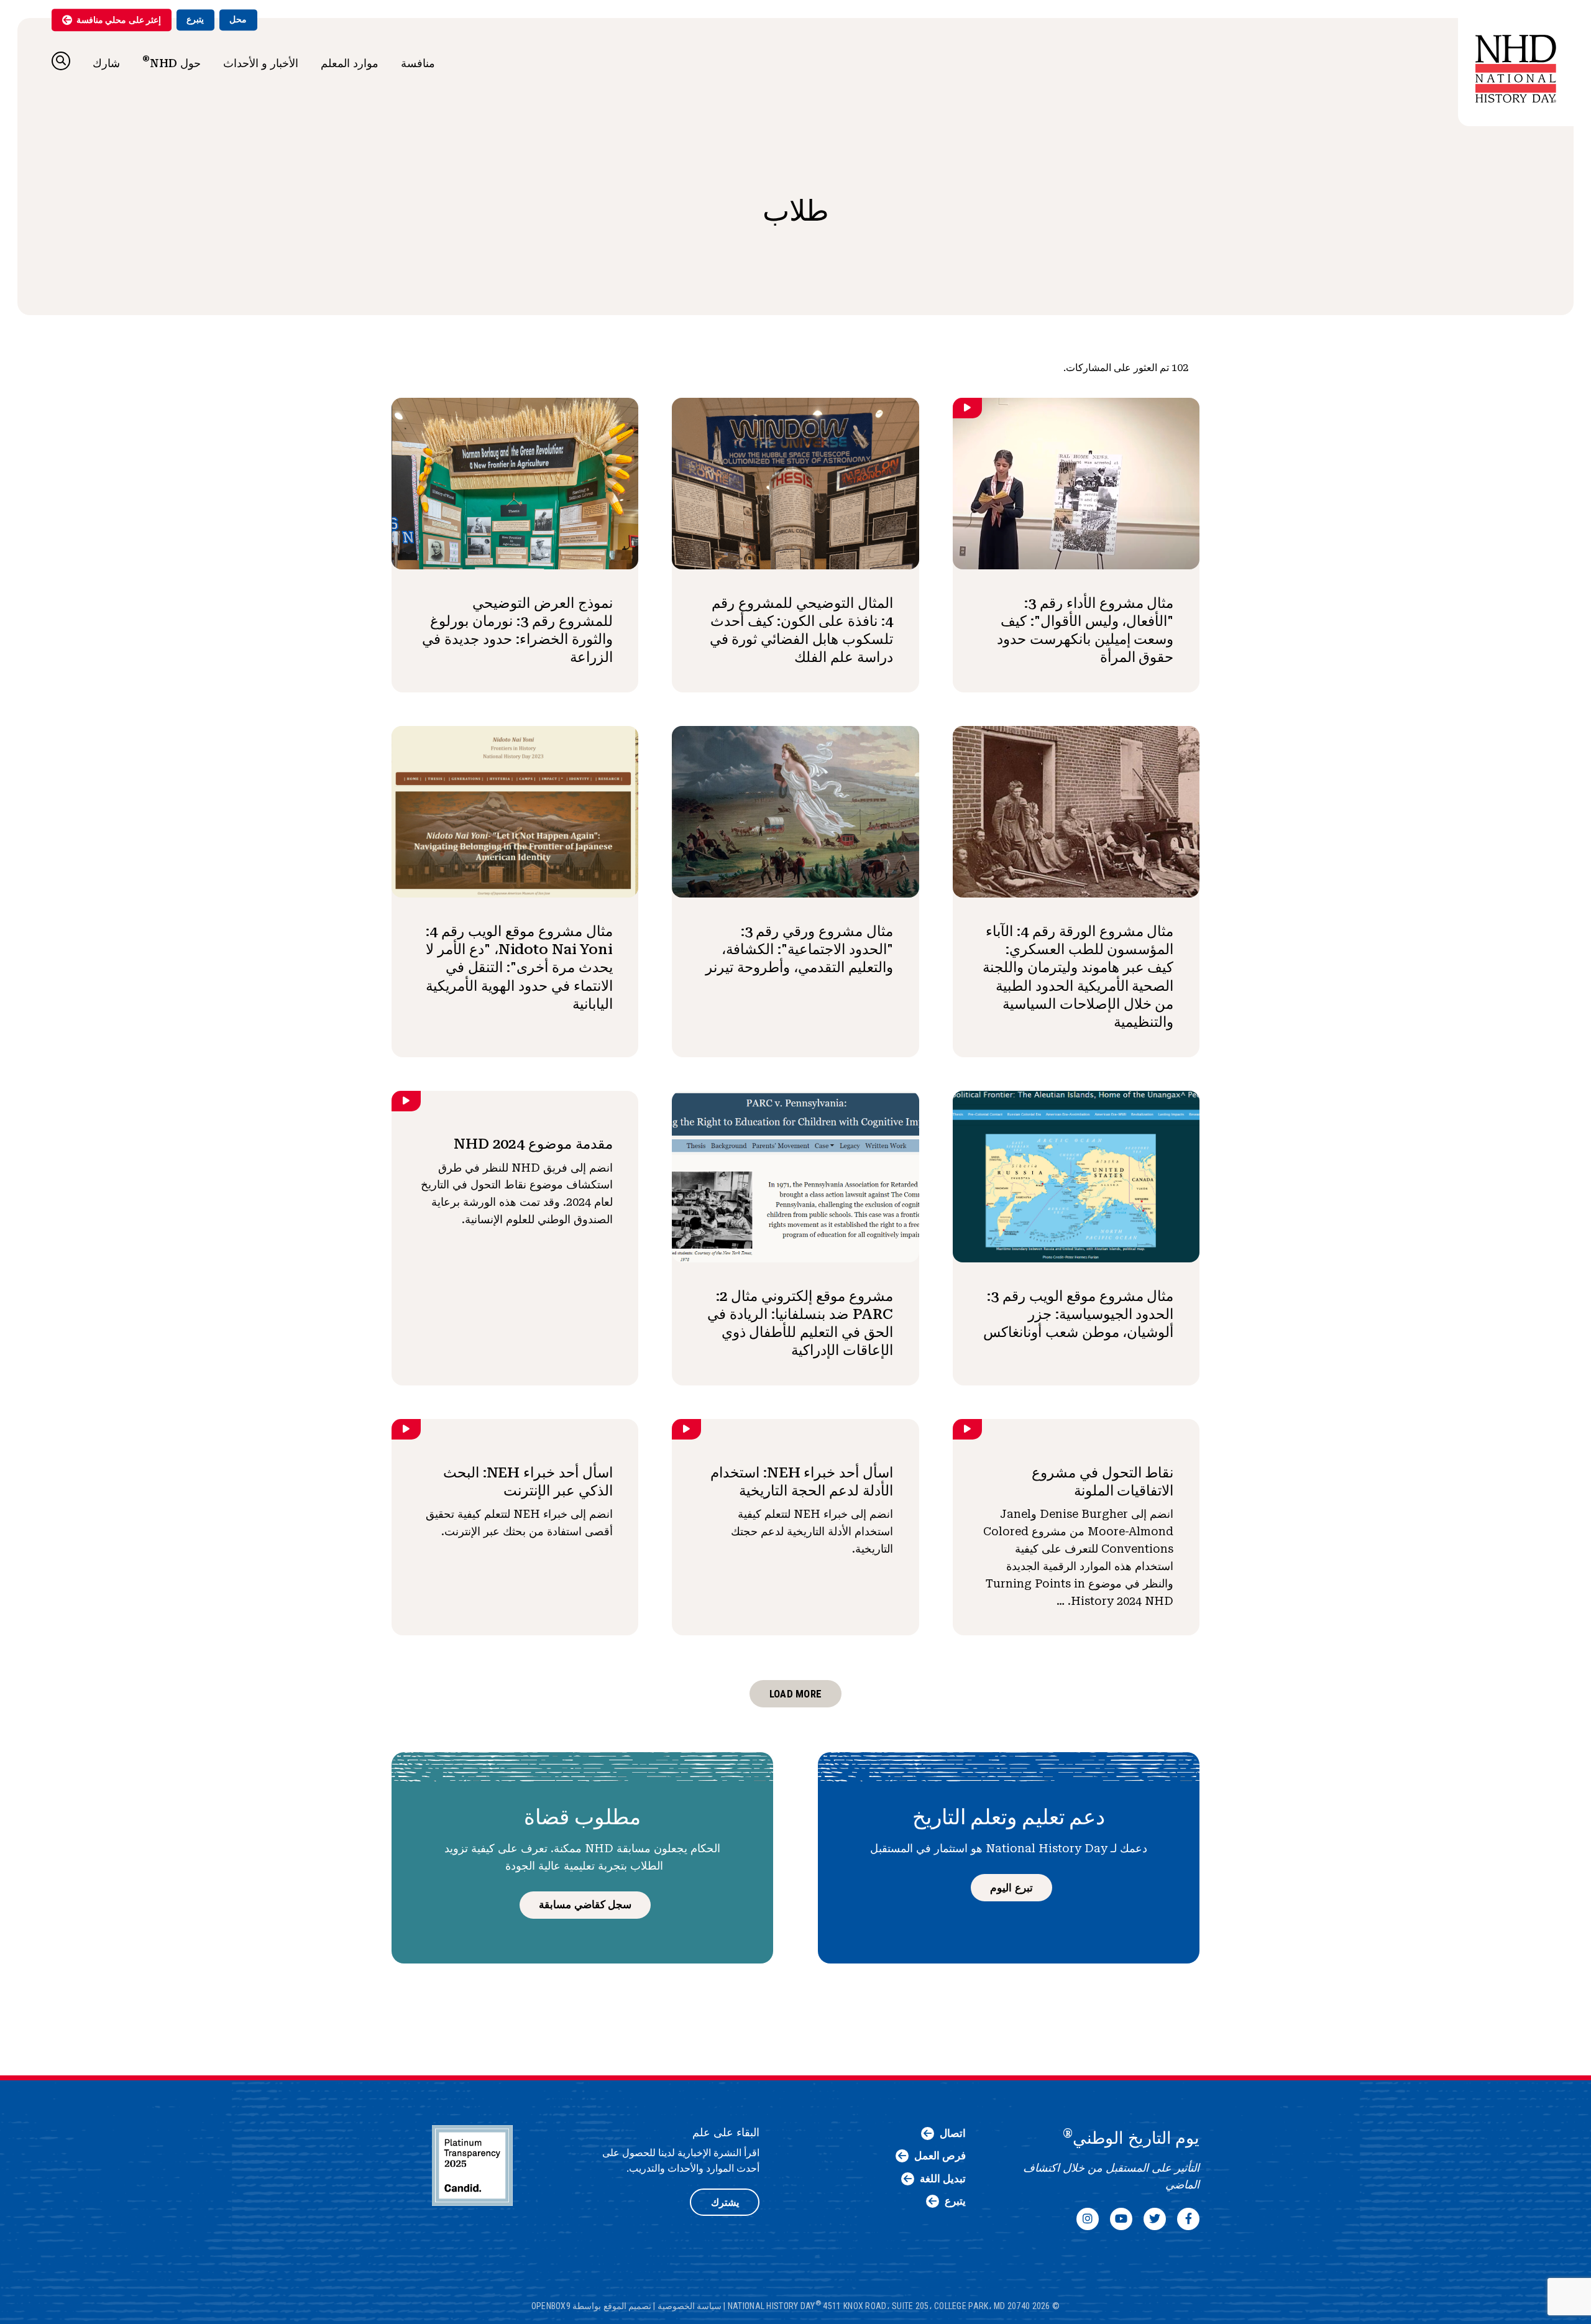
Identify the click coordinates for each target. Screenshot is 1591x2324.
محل (238, 19)
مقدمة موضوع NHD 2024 (533, 1144)
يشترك (725, 2202)
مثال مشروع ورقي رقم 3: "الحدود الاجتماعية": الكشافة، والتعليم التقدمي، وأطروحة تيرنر (799, 949)
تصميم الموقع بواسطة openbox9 (591, 2305)
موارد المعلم (350, 63)
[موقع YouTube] (1121, 2219)
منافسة (418, 63)
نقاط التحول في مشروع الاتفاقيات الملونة (1103, 1481)
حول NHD (172, 62)
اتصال (953, 2133)
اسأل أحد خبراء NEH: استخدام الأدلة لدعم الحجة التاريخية (802, 1481)
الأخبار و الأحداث (261, 63)
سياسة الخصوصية (690, 2305)
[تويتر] (1155, 2219)
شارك (106, 63)
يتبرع (195, 19)
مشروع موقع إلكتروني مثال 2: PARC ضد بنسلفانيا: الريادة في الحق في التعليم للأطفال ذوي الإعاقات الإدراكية (800, 1323)
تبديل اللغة (943, 2179)
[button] (61, 61)
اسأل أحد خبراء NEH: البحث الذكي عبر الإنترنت (528, 1481)
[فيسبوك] (1188, 2219)
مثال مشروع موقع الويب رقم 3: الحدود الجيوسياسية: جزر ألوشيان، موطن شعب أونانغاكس (1078, 1314)
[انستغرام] (1088, 2219)
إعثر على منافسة (119, 20)
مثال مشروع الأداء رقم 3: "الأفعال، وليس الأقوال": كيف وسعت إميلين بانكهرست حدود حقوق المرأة (1085, 630)
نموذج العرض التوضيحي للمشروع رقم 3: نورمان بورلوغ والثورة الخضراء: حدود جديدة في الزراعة (517, 630)
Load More (795, 1694)
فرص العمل (940, 2156)
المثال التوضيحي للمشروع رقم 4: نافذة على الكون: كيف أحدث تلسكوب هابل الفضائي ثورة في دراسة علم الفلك (801, 630)
